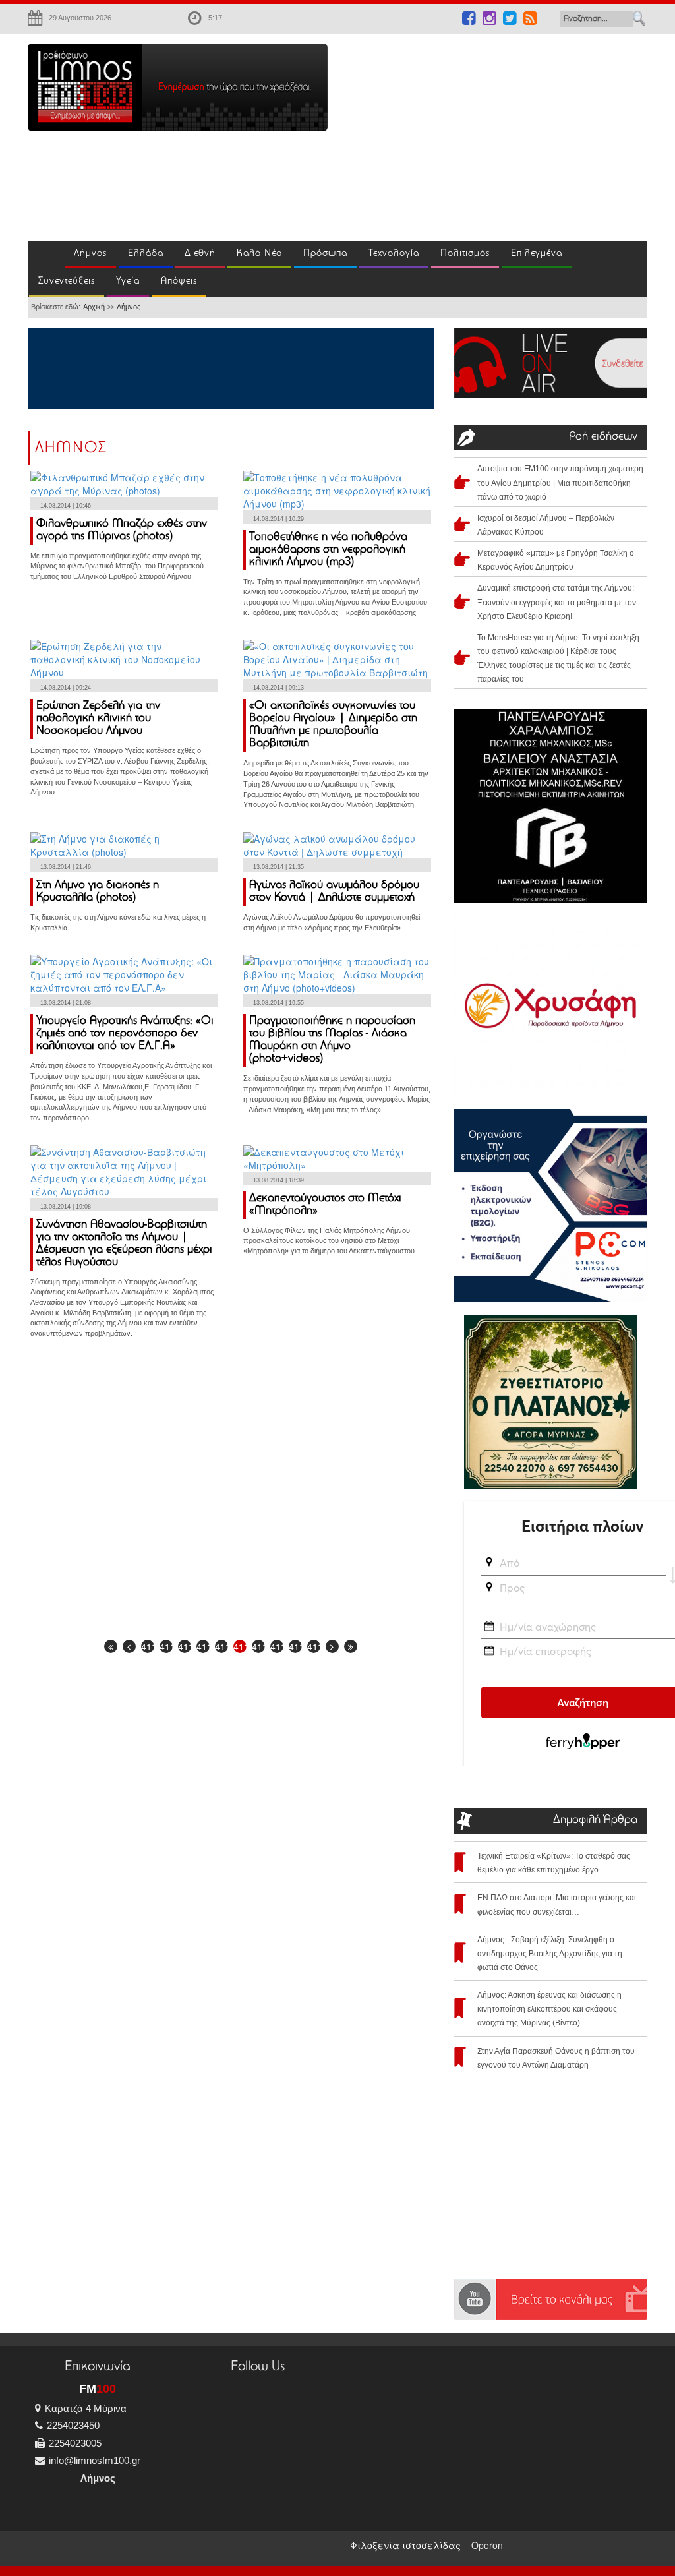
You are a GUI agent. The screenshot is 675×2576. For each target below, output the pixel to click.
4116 (258, 1646)
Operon (487, 2545)
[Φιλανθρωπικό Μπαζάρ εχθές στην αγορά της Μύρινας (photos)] (124, 482)
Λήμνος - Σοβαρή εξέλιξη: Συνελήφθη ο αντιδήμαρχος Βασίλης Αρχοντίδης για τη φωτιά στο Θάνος (550, 1954)
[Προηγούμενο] (129, 1646)
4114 (221, 1646)
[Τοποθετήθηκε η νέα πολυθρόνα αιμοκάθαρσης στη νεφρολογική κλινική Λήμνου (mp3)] (337, 489)
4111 (166, 1646)
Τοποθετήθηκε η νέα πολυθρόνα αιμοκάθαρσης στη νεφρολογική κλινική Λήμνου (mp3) (328, 550)
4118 (295, 1646)
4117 (277, 1646)
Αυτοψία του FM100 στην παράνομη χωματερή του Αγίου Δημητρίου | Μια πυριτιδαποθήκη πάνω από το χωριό (560, 483)
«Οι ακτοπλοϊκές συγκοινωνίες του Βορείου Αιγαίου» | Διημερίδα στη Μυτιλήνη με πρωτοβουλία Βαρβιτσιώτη (333, 725)
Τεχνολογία (394, 254)
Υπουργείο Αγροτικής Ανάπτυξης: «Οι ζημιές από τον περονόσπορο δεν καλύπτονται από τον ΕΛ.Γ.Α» (125, 1034)
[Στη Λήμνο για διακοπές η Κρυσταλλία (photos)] (124, 844)
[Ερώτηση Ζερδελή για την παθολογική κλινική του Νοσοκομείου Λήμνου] (124, 658)
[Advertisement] (511, 136)
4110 (148, 1646)
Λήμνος (90, 254)
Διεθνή (200, 254)
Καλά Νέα (259, 254)
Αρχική (94, 307)
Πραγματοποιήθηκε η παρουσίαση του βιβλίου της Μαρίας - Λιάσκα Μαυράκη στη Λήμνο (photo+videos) (332, 1040)
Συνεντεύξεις (67, 281)
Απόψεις (179, 281)
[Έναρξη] (111, 1646)
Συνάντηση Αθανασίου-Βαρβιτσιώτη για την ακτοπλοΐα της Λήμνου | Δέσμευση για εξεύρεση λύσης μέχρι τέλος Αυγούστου (124, 1244)
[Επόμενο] (332, 1646)
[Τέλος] (351, 1646)
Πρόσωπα (325, 254)
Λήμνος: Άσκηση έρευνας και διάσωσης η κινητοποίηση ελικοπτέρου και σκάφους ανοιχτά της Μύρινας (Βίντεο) (549, 2009)
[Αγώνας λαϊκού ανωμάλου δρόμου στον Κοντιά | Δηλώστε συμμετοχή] (337, 844)
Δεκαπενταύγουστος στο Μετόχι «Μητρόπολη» (325, 1205)
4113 (203, 1646)
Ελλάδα (146, 254)
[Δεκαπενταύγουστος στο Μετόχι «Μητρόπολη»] (337, 1156)
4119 (314, 1646)
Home (46, 255)
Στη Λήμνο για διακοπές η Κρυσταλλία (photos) (98, 892)
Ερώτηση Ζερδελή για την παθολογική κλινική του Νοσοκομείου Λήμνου (98, 719)
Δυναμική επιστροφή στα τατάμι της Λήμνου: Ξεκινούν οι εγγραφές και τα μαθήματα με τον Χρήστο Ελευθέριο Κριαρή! (557, 602)
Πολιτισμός (465, 254)
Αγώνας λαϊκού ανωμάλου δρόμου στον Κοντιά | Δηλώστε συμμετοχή (334, 892)
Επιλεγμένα (537, 254)
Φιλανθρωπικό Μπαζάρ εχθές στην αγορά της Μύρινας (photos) (122, 530)
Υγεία (128, 281)
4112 (185, 1646)
